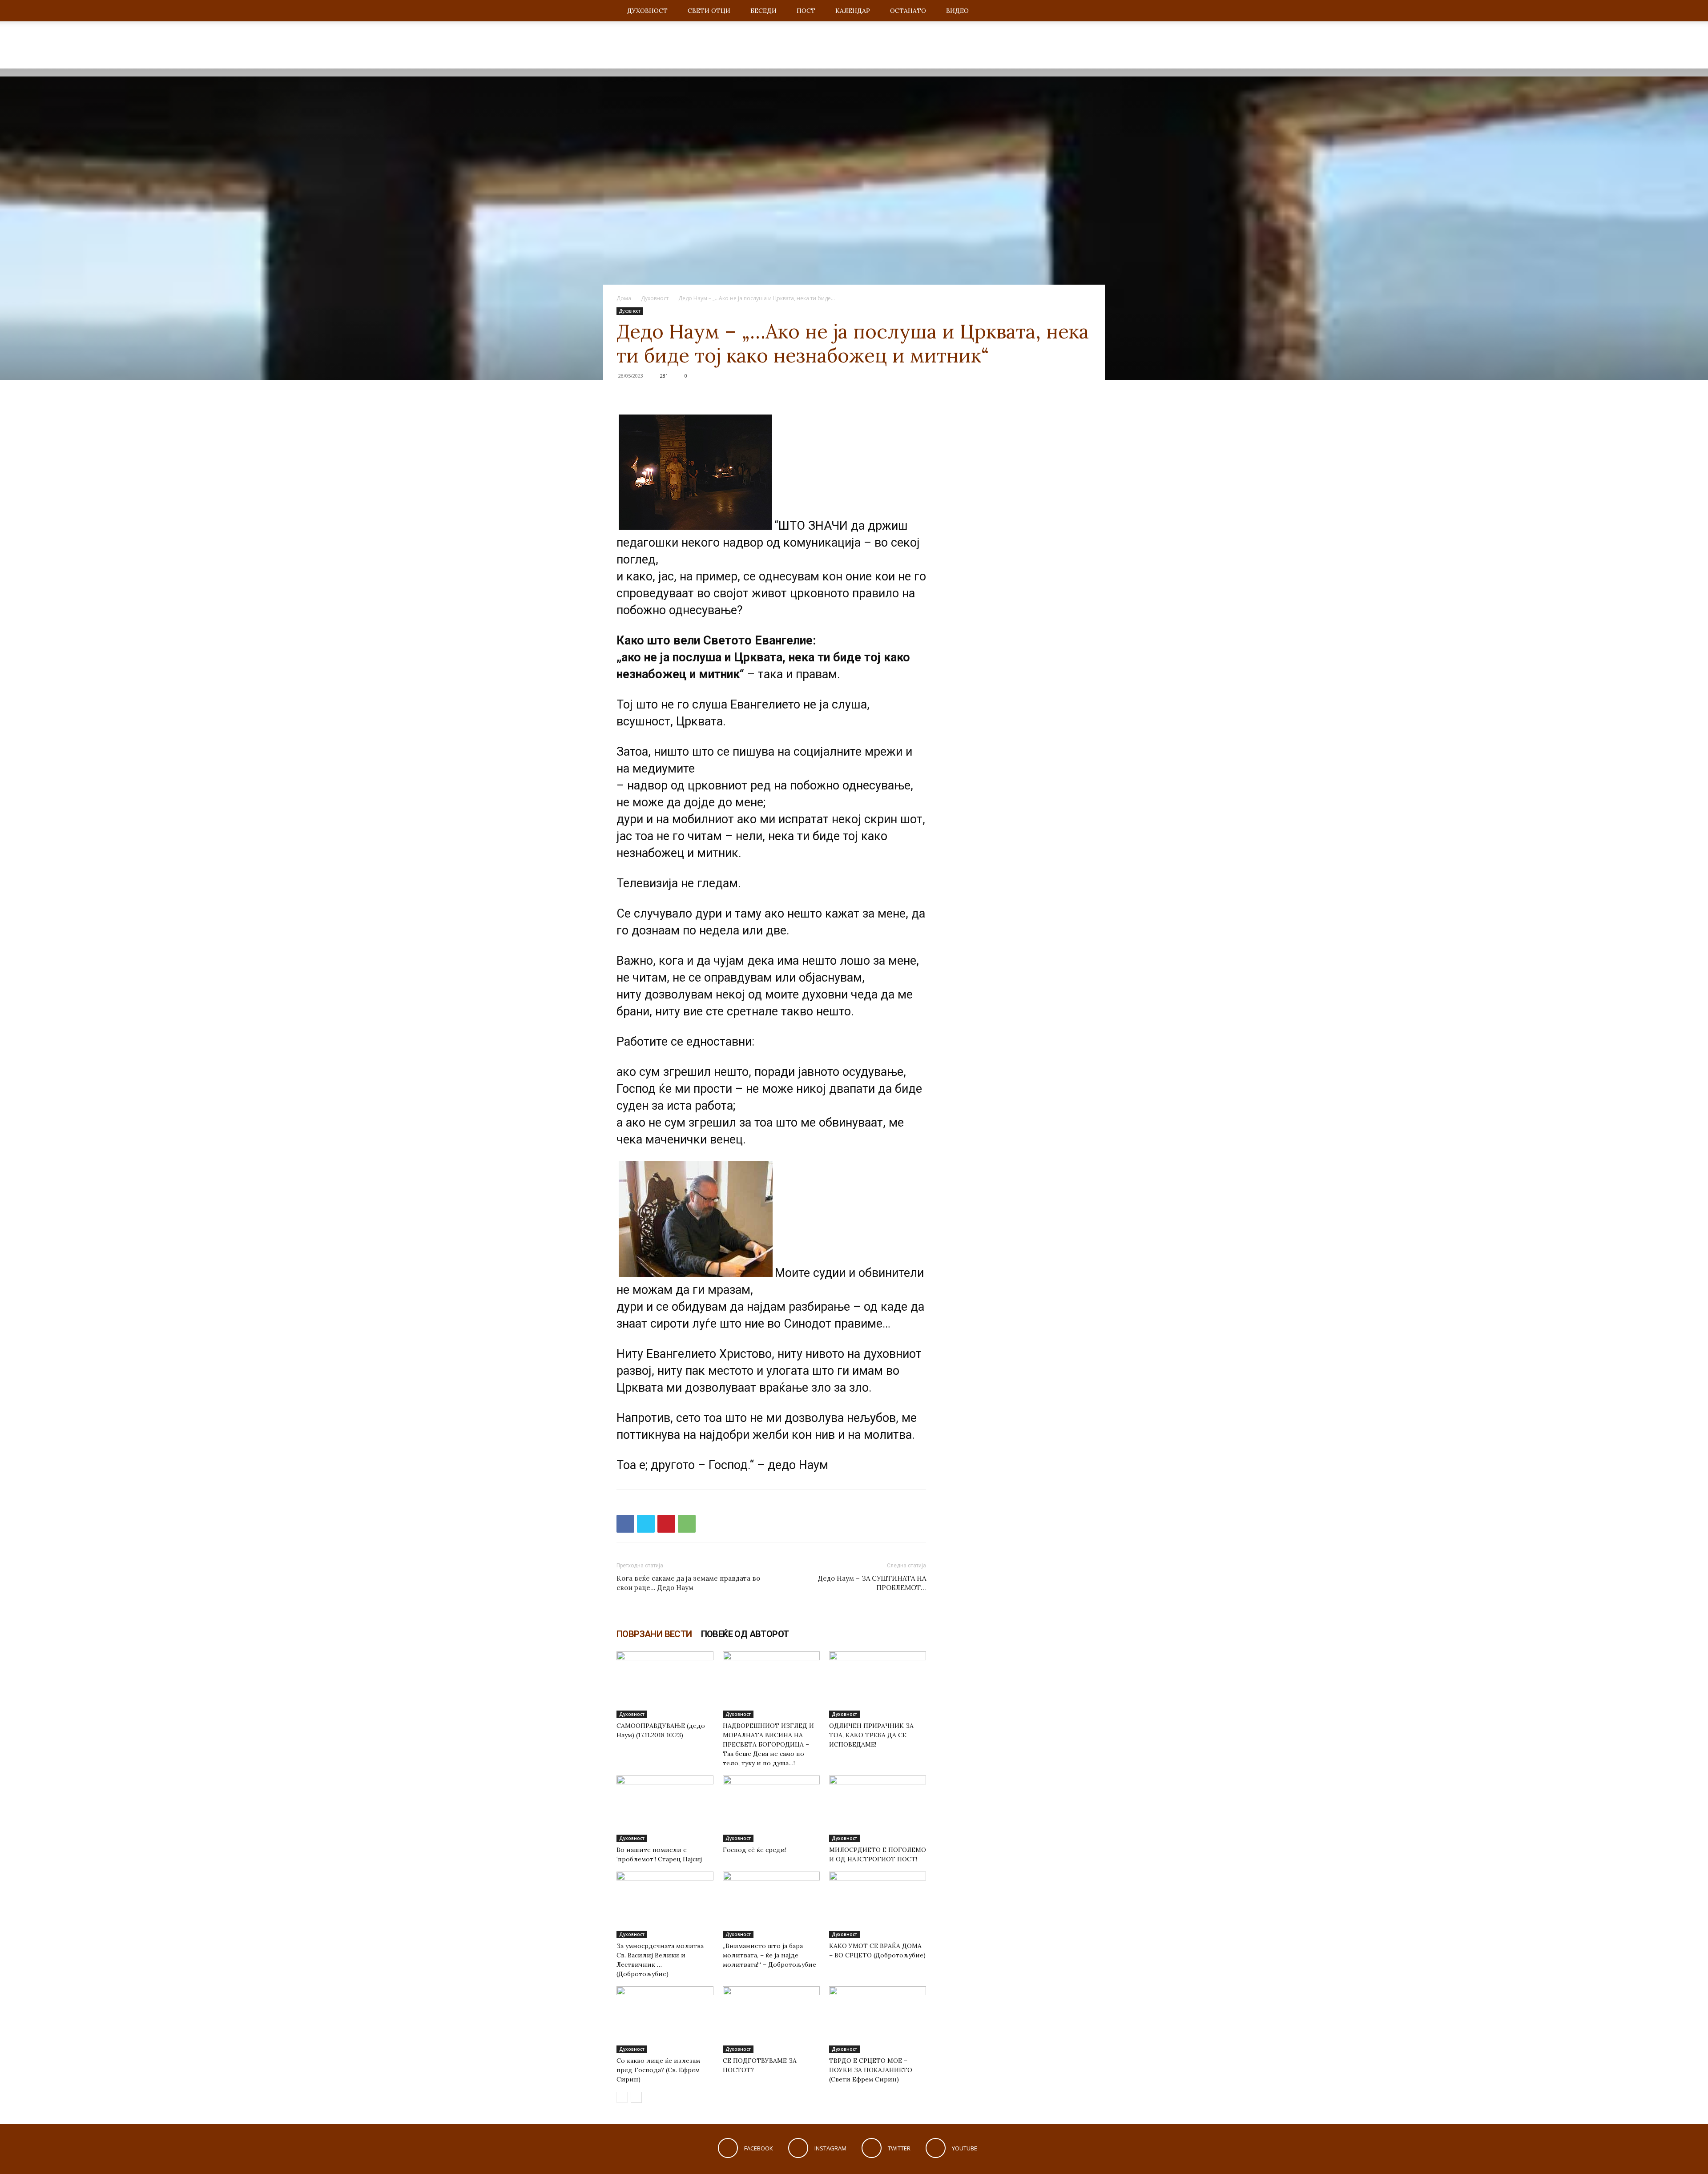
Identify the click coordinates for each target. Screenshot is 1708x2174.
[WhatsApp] (687, 1524)
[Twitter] (646, 1524)
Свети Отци (709, 11)
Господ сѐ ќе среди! (755, 1850)
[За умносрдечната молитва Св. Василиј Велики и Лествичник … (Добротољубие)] (665, 1905)
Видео (957, 11)
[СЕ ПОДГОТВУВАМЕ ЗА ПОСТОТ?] (771, 2020)
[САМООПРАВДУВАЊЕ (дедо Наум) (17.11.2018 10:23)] (665, 1685)
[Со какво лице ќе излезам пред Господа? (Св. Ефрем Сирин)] (665, 2020)
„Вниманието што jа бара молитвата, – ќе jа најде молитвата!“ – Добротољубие (769, 1955)
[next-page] (636, 2097)
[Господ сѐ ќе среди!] (771, 1809)
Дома (624, 298)
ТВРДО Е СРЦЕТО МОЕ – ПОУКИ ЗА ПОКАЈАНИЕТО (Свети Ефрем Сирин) (871, 2070)
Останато (908, 11)
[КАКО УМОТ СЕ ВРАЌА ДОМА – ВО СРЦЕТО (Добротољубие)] (878, 1905)
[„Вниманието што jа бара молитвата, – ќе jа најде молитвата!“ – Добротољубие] (771, 1905)
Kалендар (853, 11)
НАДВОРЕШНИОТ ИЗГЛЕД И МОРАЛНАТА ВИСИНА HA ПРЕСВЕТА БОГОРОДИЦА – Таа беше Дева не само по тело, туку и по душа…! (768, 1744)
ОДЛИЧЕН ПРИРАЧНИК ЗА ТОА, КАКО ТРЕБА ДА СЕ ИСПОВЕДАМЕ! (871, 1735)
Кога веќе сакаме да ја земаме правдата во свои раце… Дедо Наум (688, 1583)
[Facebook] (625, 1524)
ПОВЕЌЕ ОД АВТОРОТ (745, 1634)
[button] (1081, 11)
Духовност (647, 11)
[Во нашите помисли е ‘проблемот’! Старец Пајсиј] (665, 1809)
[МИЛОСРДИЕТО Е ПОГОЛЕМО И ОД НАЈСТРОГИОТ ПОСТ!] (878, 1809)
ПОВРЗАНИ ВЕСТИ (654, 1634)
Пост (806, 11)
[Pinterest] (666, 1524)
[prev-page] (622, 2097)
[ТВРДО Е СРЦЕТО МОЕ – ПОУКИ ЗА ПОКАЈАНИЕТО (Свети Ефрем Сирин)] (878, 2020)
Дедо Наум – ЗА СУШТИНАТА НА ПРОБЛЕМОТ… (872, 1583)
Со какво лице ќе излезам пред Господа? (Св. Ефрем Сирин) (658, 2070)
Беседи (763, 11)
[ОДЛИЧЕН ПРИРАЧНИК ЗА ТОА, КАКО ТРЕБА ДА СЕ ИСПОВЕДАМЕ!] (878, 1685)
